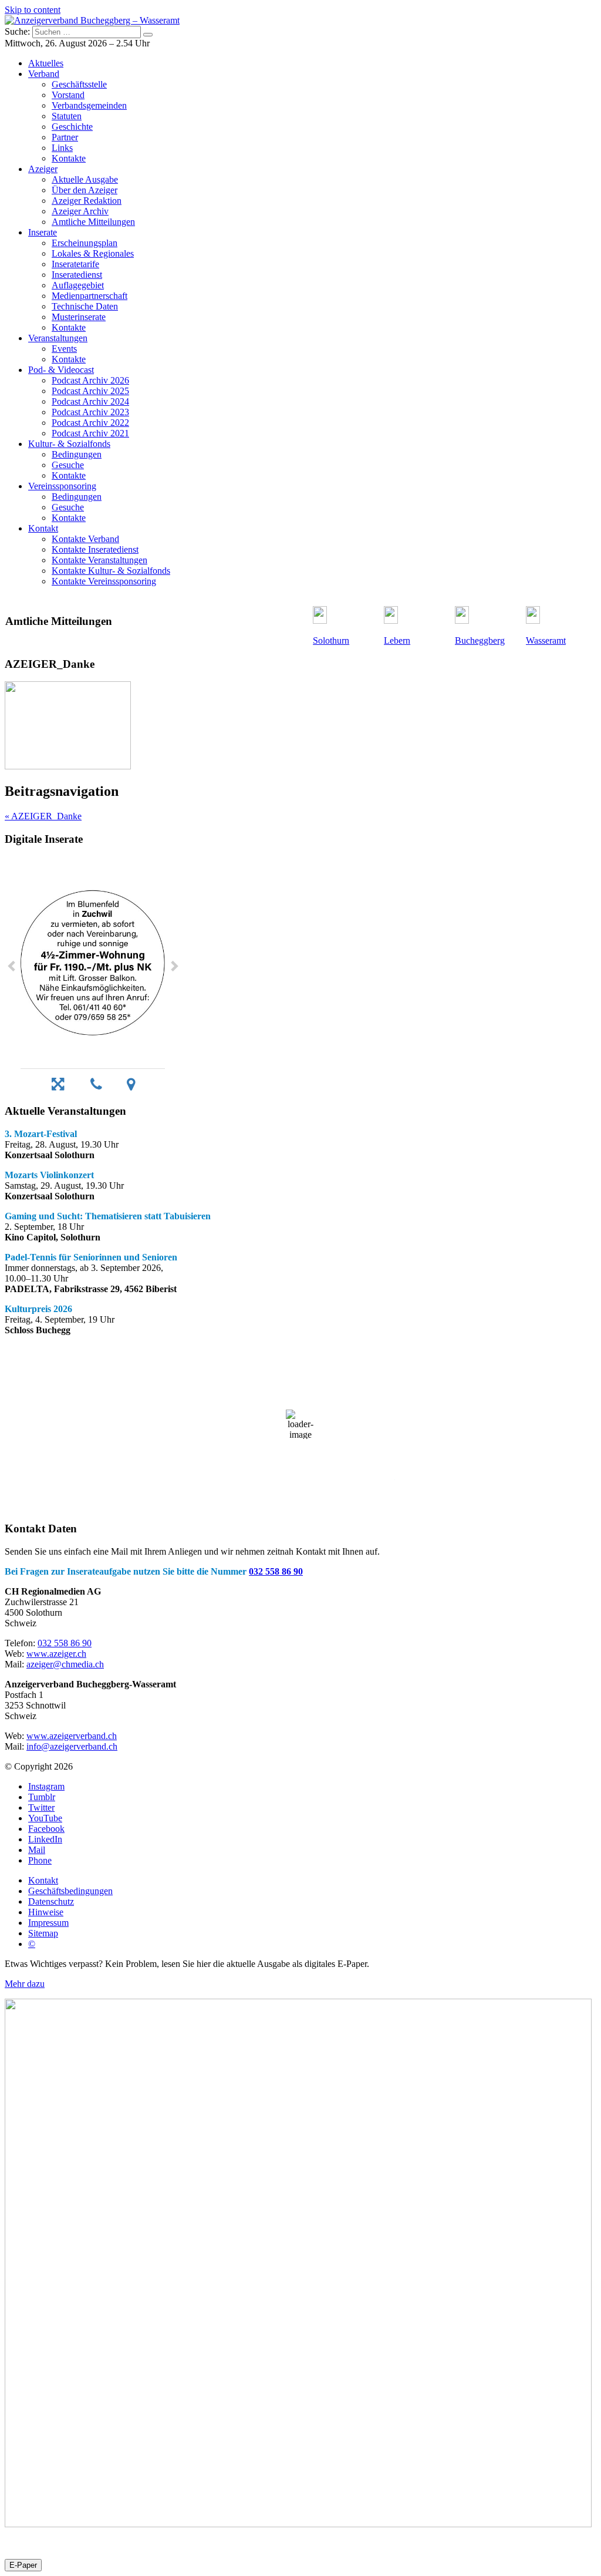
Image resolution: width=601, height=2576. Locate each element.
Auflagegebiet (78, 285)
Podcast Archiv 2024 (90, 401)
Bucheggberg (480, 640)
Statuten (67, 116)
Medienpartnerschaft (90, 296)
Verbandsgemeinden (89, 105)
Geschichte (72, 127)
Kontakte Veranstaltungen (99, 560)
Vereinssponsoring (62, 486)
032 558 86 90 (276, 1571)
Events (64, 349)
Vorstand (68, 95)
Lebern (397, 640)
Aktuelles (46, 63)
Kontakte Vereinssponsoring (104, 581)
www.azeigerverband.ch (72, 1736)
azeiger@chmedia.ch (65, 1664)
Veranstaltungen (58, 338)
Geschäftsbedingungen (70, 1891)
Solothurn (331, 640)
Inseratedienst (77, 275)
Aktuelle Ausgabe (85, 179)
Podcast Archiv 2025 (90, 391)
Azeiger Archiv (80, 211)
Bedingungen (77, 454)
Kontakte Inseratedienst (95, 549)
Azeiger (43, 169)
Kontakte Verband (85, 539)
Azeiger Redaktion (87, 201)
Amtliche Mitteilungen (93, 222)
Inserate (43, 232)
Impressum (48, 1923)
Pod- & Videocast (61, 370)
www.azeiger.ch (56, 1654)
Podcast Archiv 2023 (90, 412)
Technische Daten (85, 306)
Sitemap (43, 1933)
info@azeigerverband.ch (72, 1746)
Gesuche (68, 465)
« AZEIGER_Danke (43, 816)
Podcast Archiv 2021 (90, 433)
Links (62, 148)
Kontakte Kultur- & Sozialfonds (111, 571)
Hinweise (46, 1912)
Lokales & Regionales (93, 253)
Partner (65, 137)
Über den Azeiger (85, 190)
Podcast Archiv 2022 (90, 423)
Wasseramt (546, 640)
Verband (44, 74)
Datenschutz (51, 1901)
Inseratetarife (75, 264)
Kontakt (43, 528)
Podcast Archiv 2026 (90, 380)
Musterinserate (79, 317)
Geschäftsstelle (79, 84)
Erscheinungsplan (85, 243)
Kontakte (69, 158)
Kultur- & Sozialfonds (69, 444)
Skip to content (33, 10)
